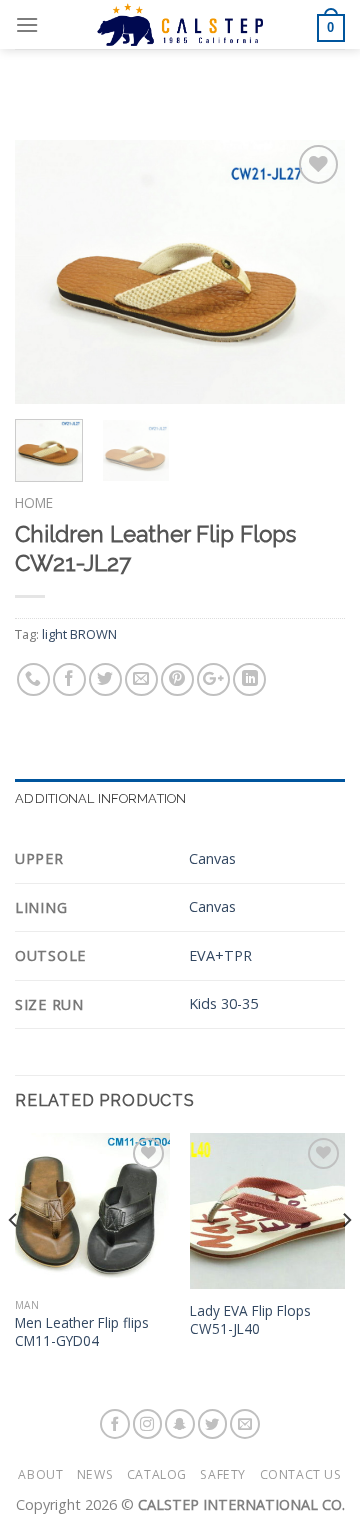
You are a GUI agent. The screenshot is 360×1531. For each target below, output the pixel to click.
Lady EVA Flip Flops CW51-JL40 (250, 1319)
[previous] (47, 272)
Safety (223, 1474)
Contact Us (301, 1474)
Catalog (157, 1474)
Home (34, 502)
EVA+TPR (220, 955)
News (95, 1474)
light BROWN (79, 634)
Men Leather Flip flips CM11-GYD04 (82, 1331)
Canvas (212, 858)
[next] (313, 272)
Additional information (101, 798)
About (40, 1474)
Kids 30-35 (223, 1003)
